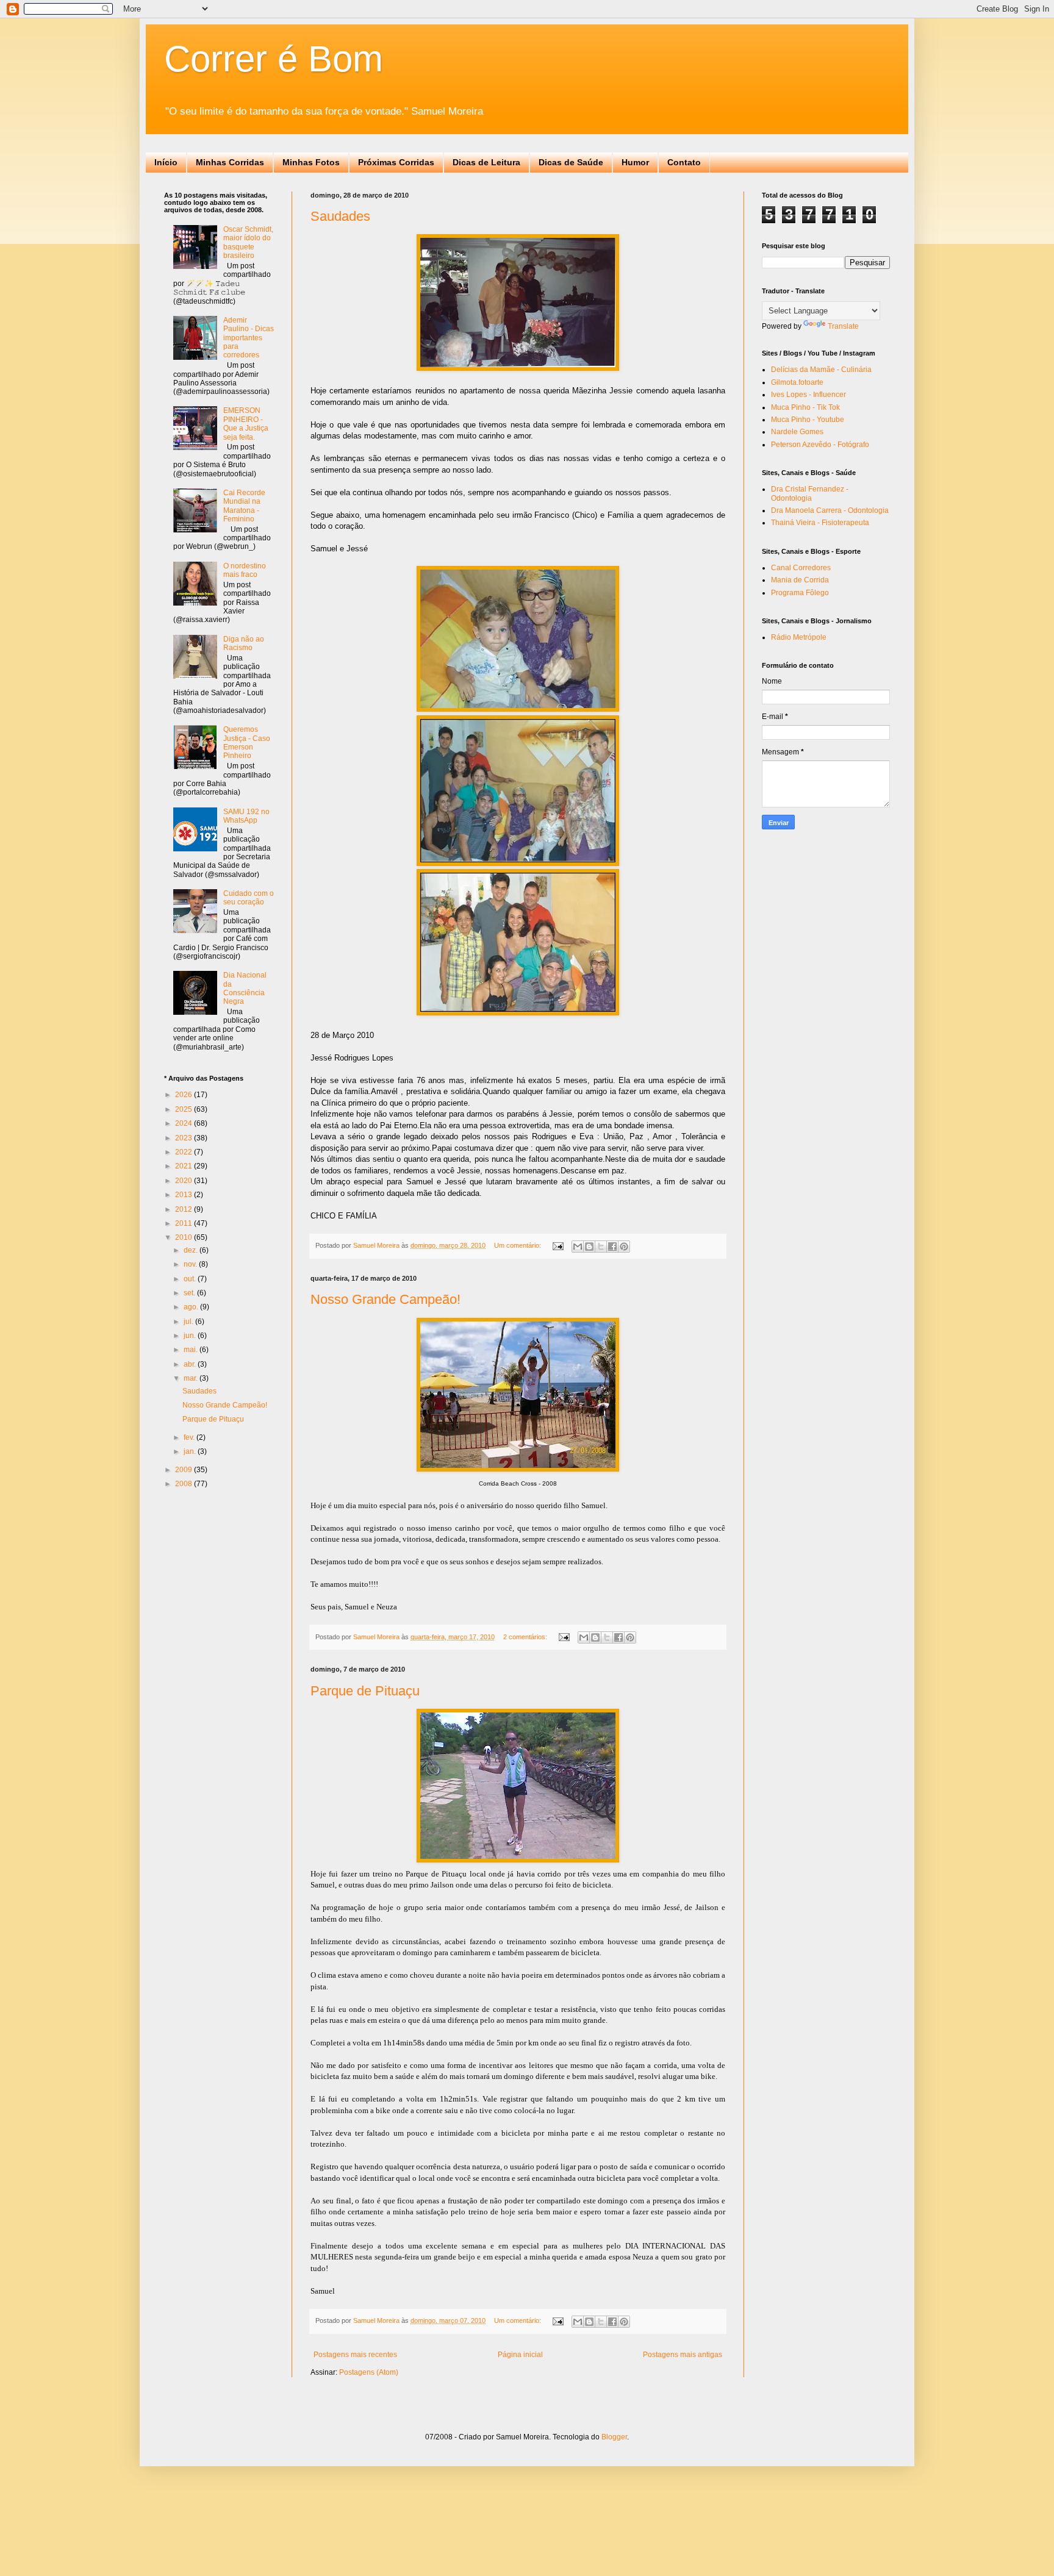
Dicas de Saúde (571, 162)
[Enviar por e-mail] (578, 1247)
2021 (185, 1166)
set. (190, 1293)
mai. (192, 1350)
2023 (185, 1138)
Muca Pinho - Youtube (808, 420)
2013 (185, 1195)
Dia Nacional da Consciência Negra (245, 988)
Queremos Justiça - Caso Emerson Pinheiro (247, 742)
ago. (192, 1307)
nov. (191, 1264)
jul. (189, 1322)
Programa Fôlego (800, 593)
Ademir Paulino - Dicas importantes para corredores (249, 338)
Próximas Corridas (396, 162)
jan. (191, 1451)
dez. (192, 1250)
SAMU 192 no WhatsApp (246, 816)
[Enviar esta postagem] (557, 1245)
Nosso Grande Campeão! (385, 1299)
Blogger (614, 2437)
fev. (190, 1437)
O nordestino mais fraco (245, 570)
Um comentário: (518, 1245)
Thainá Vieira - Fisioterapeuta (820, 523)
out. (191, 1279)
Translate (843, 326)
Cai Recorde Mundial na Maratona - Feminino (244, 506)
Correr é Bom (274, 59)
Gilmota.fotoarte (797, 382)
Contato (684, 162)
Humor (635, 162)
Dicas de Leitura (486, 162)
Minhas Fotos (311, 162)
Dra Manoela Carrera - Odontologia (830, 510)
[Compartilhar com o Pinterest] (624, 1247)
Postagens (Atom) (369, 2372)
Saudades (340, 216)
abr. (191, 1364)
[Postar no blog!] (589, 1247)
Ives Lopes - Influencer (808, 395)
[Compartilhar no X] (601, 1247)
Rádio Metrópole (799, 637)
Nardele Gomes (797, 432)
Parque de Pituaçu (365, 1691)
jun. (191, 1336)
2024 (185, 1123)
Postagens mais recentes (355, 2355)
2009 (185, 1470)
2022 (185, 1152)
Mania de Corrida (800, 580)
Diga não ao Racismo (244, 643)
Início (166, 162)
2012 (185, 1209)
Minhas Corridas (230, 162)
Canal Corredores (801, 568)
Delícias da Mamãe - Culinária (821, 370)
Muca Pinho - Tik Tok (805, 407)
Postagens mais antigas (683, 2355)
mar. (192, 1378)
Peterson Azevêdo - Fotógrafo (820, 445)
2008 (185, 1484)
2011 (185, 1223)
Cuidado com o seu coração (249, 898)
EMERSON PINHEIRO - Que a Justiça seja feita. (246, 424)
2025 (185, 1109)
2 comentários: (526, 1637)
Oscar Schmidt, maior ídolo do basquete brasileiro (248, 242)
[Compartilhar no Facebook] (612, 1247)
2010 (185, 1237)
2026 (185, 1095)
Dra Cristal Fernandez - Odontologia (810, 493)
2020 (185, 1181)
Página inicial (520, 2355)
